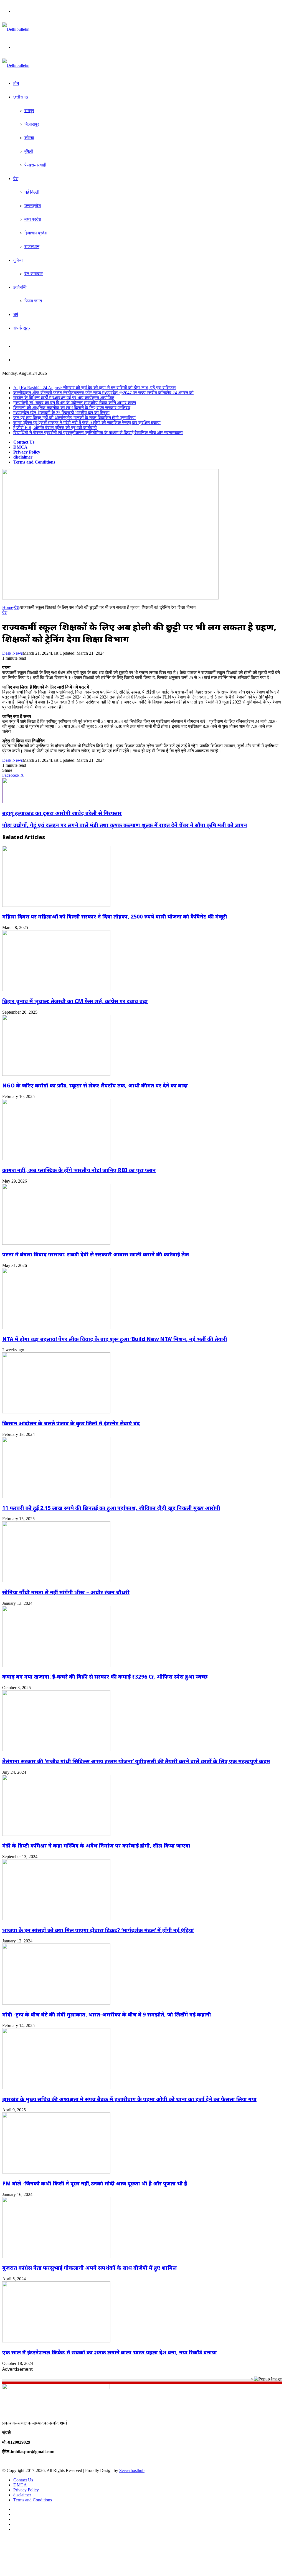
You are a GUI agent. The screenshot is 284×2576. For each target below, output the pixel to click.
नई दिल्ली (32, 192)
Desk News (12, 653)
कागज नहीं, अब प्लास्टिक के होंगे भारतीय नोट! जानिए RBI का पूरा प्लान (79, 1170)
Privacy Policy (27, 452)
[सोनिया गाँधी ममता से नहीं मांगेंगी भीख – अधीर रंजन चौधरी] (56, 1581)
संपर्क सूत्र (22, 328)
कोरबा (29, 138)
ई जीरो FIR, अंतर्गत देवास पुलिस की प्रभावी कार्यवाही (55, 428)
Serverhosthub (132, 2470)
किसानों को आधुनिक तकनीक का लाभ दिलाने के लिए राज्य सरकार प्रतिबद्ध (72, 408)
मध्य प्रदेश (33, 219)
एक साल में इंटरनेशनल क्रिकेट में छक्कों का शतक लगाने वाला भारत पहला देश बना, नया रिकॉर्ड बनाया (110, 2352)
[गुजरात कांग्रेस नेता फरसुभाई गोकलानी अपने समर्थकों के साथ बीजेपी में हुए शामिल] (56, 2257)
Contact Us (24, 442)
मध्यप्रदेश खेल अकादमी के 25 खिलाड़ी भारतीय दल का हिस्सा (61, 413)
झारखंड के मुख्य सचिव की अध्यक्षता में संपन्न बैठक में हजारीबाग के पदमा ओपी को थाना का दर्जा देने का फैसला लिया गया (129, 2099)
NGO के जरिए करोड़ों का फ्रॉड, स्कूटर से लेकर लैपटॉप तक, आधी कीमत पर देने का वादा (95, 1085)
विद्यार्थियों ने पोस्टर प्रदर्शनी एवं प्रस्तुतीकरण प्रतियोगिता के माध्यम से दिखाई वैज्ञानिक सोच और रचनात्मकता (98, 433)
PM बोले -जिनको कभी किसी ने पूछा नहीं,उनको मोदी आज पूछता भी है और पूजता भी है (95, 2183)
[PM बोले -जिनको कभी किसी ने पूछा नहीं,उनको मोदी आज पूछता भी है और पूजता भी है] (56, 2172)
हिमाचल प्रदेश (36, 233)
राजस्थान (32, 246)
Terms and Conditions (34, 462)
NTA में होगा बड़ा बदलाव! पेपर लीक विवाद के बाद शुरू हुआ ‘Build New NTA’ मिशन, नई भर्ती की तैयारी (115, 1339)
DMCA (20, 447)
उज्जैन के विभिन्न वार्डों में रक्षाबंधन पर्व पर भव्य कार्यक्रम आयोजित (64, 398)
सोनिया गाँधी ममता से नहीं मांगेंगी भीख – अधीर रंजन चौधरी (66, 1592)
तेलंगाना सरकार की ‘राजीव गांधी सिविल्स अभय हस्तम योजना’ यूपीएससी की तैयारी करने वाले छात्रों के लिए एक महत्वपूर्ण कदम (136, 1761)
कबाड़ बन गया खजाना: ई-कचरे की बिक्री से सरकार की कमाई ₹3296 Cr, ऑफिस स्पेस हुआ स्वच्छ (105, 1677)
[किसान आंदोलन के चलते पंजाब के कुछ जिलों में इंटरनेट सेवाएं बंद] (56, 1412)
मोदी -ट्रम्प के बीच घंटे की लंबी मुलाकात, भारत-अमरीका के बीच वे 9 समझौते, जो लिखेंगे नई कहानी (107, 2014)
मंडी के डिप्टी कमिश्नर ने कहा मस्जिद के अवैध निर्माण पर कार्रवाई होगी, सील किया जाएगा (96, 1845)
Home (8, 607)
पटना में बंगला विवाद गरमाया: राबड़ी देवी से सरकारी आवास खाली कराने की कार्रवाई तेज (96, 1254)
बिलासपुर (32, 124)
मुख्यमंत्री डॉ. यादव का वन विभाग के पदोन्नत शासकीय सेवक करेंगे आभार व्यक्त (75, 403)
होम (16, 83)
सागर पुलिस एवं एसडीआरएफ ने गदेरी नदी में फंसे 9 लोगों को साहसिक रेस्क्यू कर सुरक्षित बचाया (87, 423)
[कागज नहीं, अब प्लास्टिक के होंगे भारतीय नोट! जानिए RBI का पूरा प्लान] (56, 1159)
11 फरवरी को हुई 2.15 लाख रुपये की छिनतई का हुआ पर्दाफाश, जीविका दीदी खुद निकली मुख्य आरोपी (111, 1508)
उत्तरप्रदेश (33, 206)
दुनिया (18, 260)
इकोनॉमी (20, 287)
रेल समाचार (34, 274)
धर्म (16, 314)
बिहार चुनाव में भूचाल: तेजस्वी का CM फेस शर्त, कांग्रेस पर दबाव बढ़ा (75, 1001)
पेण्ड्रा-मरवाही (35, 165)
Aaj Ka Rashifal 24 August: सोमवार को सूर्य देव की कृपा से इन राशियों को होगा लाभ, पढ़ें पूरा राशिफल (95, 388)
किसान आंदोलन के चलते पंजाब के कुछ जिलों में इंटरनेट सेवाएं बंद (71, 1423)
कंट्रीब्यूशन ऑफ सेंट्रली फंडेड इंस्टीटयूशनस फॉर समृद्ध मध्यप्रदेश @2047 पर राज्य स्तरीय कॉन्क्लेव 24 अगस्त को (103, 393)
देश (16, 179)
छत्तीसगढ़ (21, 97)
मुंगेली (29, 151)
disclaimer (23, 457)
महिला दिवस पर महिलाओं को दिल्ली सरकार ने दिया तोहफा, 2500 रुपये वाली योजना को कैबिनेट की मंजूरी (115, 916)
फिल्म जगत (33, 301)
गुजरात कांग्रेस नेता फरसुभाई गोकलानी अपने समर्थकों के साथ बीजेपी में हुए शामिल (89, 2268)
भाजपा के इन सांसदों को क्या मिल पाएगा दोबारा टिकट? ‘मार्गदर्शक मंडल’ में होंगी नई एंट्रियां (98, 1930)
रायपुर (29, 111)
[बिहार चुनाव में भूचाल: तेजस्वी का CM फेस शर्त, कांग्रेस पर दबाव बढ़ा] (56, 990)
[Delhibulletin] (16, 29)
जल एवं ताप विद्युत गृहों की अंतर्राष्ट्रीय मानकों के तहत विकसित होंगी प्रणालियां (74, 418)
